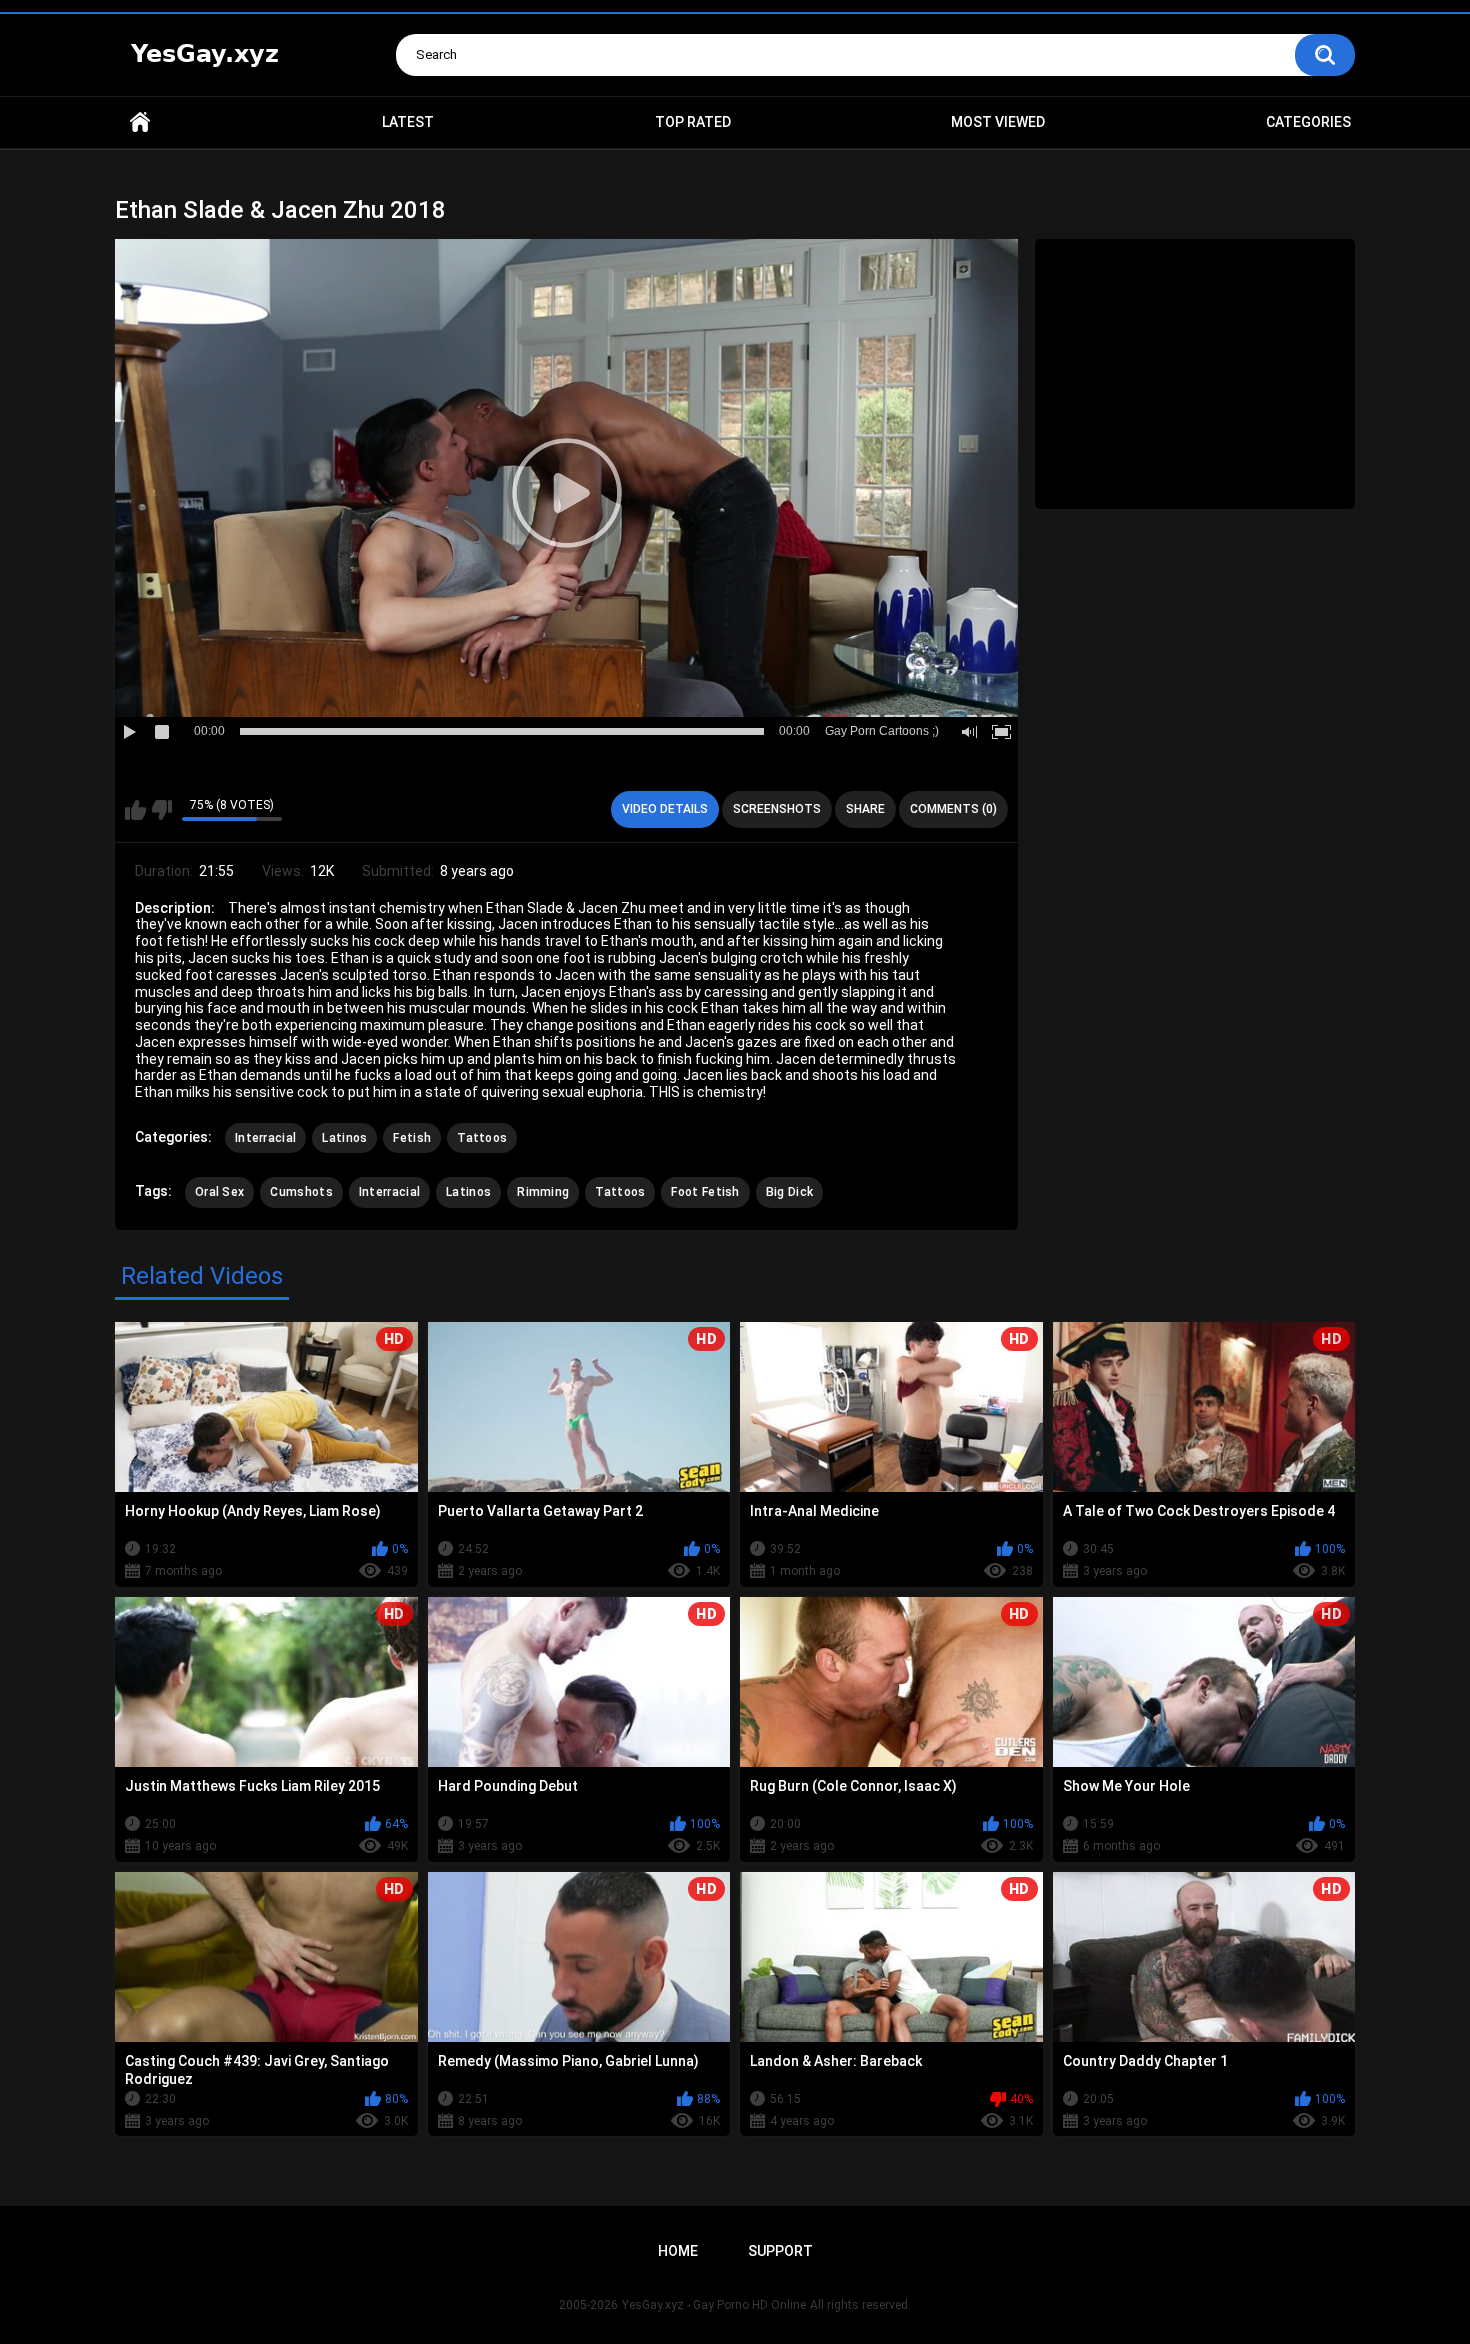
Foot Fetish (705, 1192)
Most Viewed (998, 122)
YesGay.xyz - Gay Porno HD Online (714, 2305)
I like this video (135, 810)
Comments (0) (953, 809)
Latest (408, 122)
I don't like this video (161, 810)
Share (865, 809)
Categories (1308, 122)
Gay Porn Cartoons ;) (882, 731)
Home (140, 122)
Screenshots (777, 809)
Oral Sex (219, 1192)
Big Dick (789, 1192)
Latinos (344, 1138)
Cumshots (301, 1192)
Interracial (265, 1138)
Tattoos (482, 1138)
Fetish (412, 1138)
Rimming (543, 1192)
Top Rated (693, 122)
